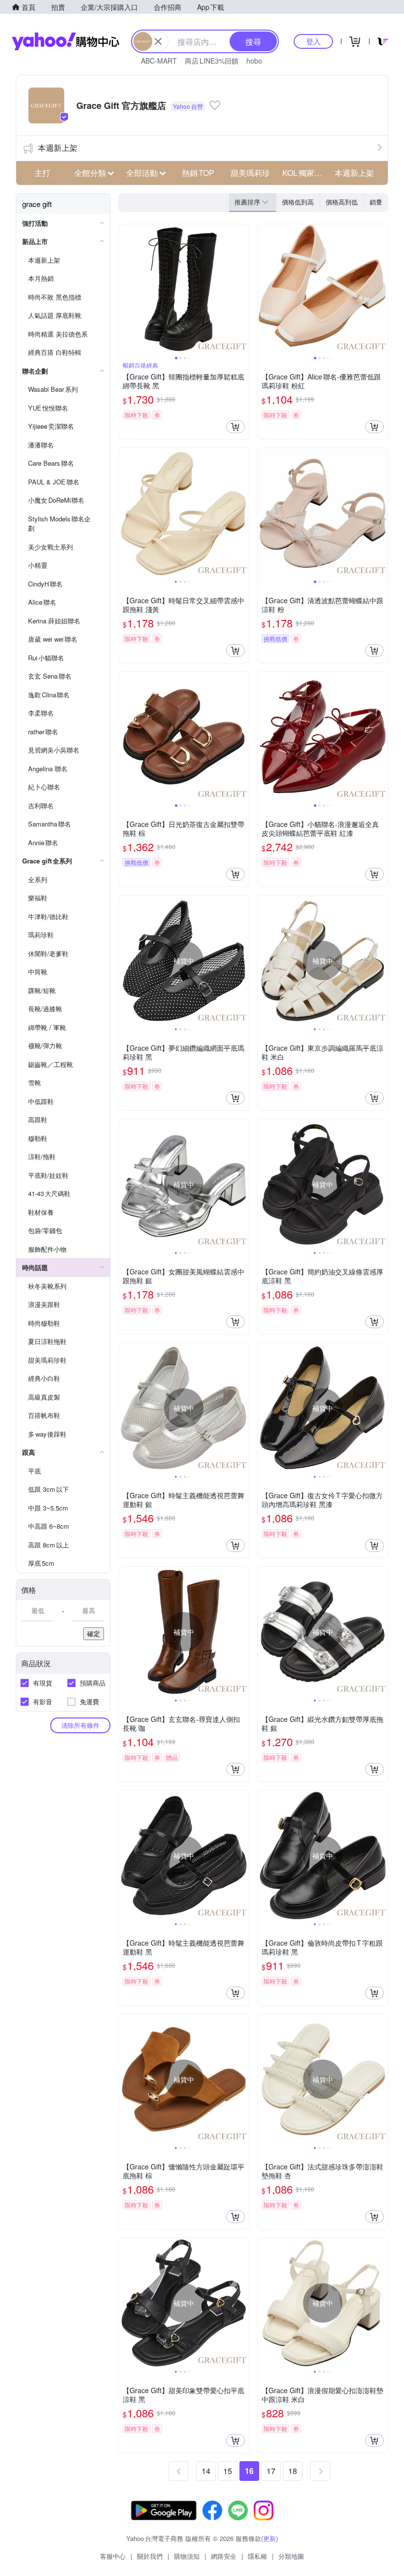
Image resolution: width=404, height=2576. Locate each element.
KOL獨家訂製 (305, 173)
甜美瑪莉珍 (250, 173)
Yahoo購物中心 (66, 41)
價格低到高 (298, 202)
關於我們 (150, 2556)
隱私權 (257, 2556)
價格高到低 (342, 202)
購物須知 (187, 2556)
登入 (313, 41)
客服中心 (113, 2556)
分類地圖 (291, 2556)
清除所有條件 (80, 1725)
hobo (254, 61)
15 (228, 2471)
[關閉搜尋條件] (158, 41)
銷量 (376, 202)
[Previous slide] (125, 289)
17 (271, 2471)
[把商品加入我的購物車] (236, 427)
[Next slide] (242, 289)
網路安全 (224, 2556)
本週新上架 (58, 148)
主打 (42, 173)
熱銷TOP (198, 173)
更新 (269, 2538)
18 (293, 2471)
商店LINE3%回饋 (212, 61)
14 (206, 2471)
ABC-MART (159, 61)
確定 (94, 1633)
